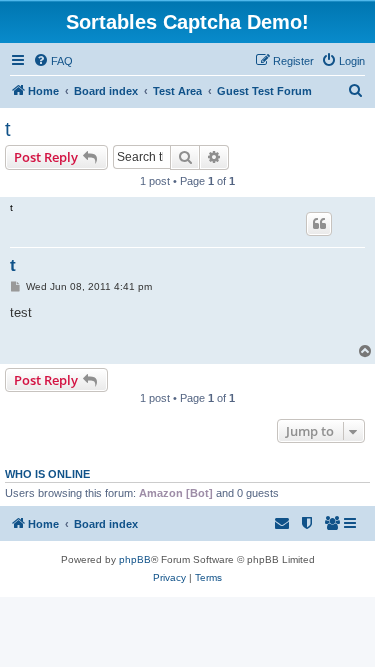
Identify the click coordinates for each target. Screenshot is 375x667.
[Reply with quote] (319, 224)
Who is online (47, 474)
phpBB (135, 559)
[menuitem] (53, 61)
